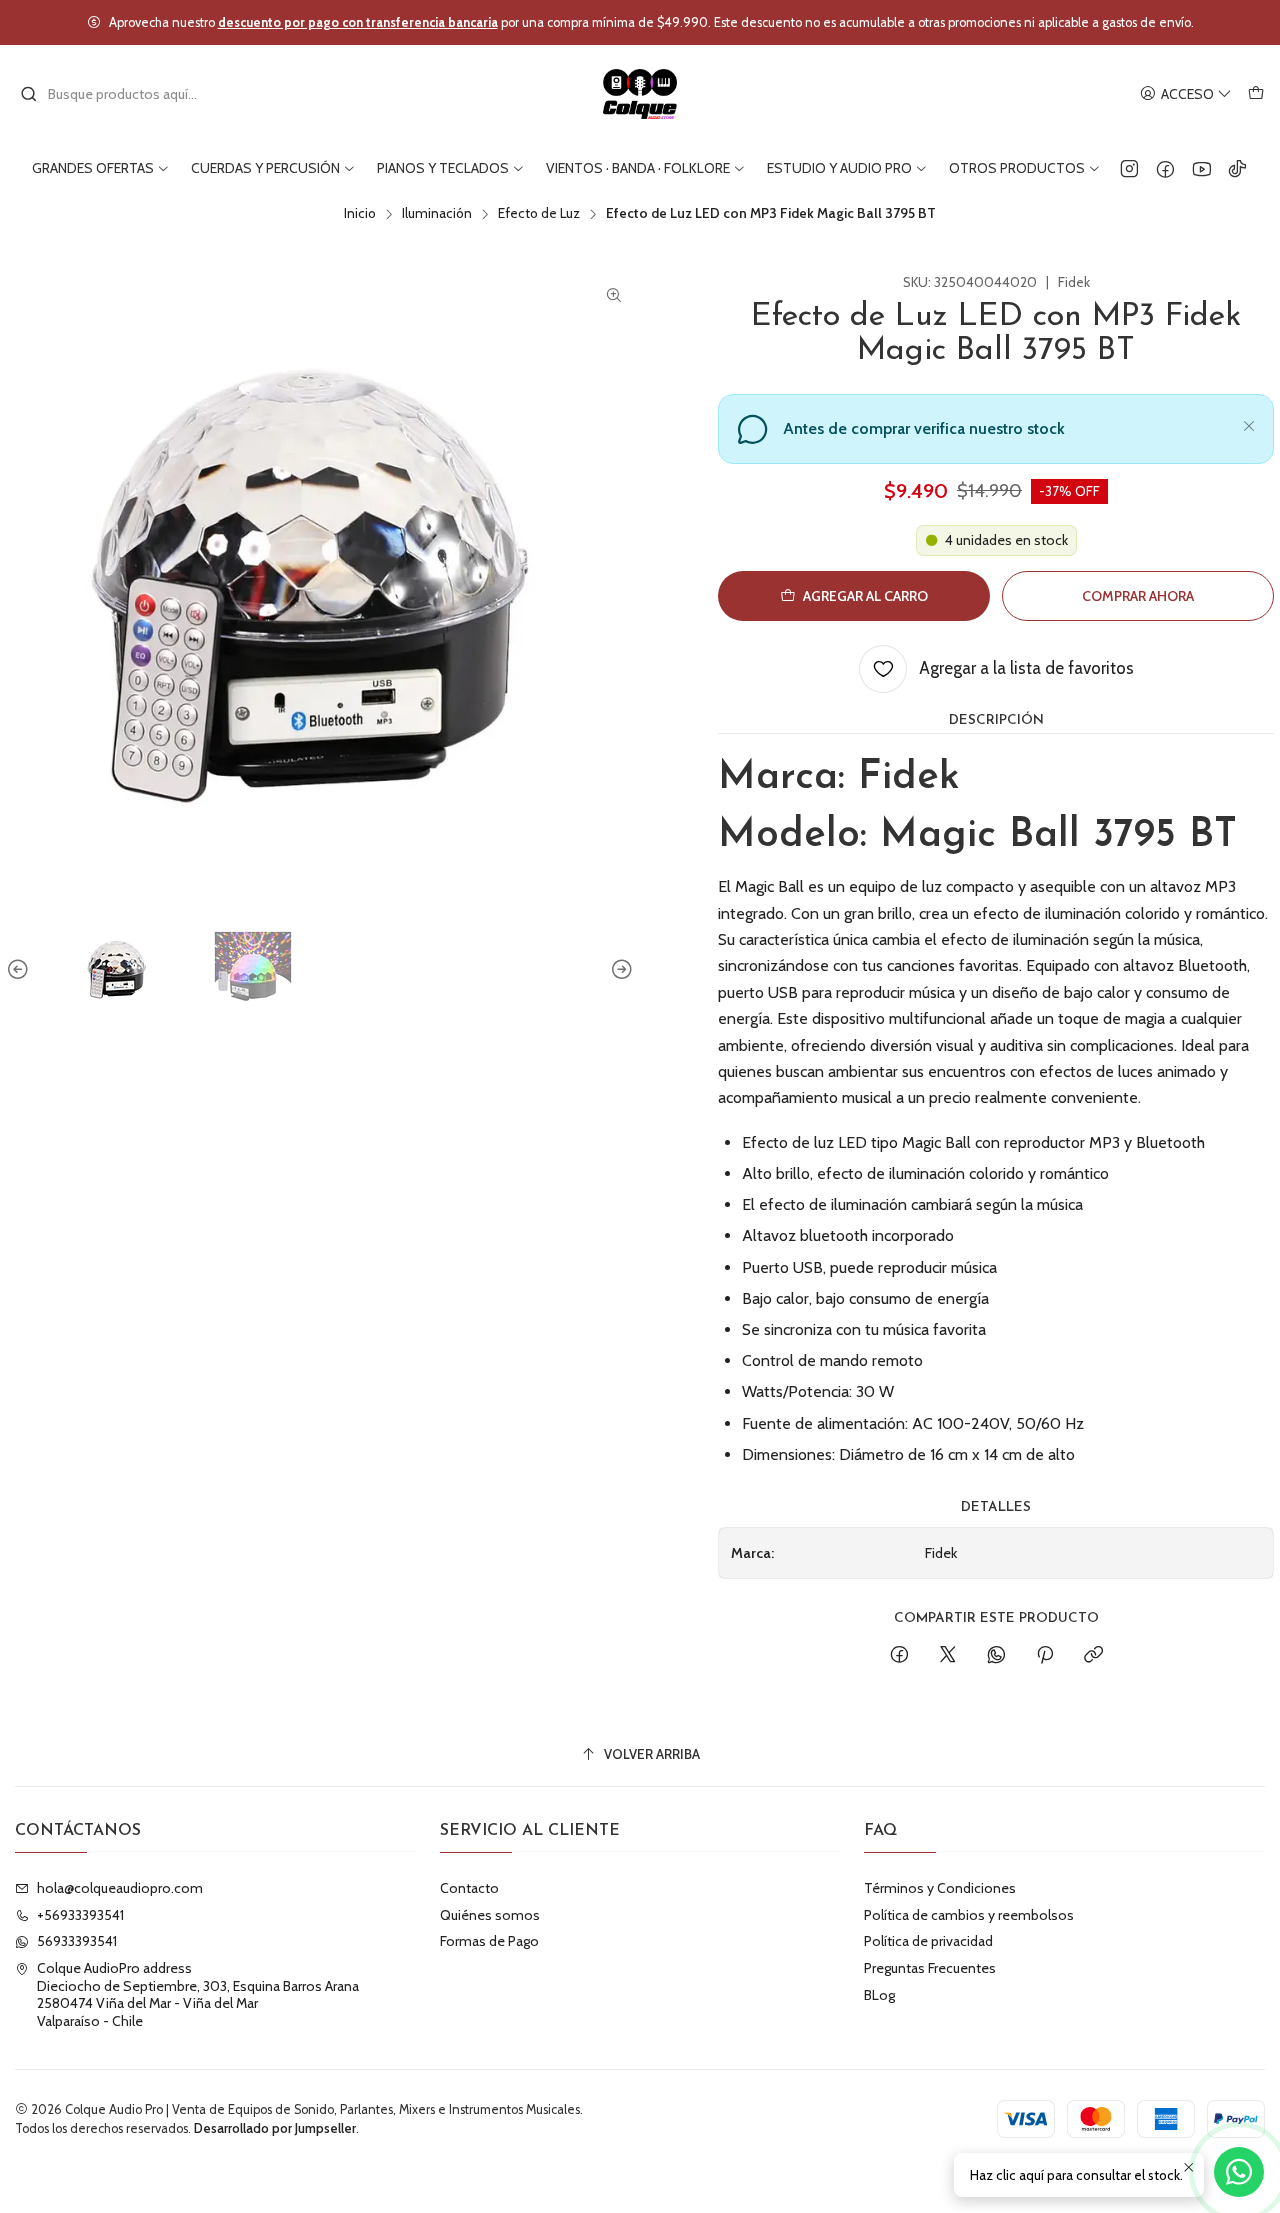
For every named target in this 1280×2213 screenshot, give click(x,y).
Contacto (469, 1888)
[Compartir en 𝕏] (948, 1656)
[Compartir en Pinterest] (1045, 1656)
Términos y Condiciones (940, 1888)
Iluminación (437, 214)
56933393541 (77, 1941)
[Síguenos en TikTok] (1237, 168)
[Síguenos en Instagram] (1129, 168)
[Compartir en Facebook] (899, 1656)
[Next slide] (619, 970)
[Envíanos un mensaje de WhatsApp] (1239, 2172)
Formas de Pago (489, 1941)
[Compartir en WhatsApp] (996, 1656)
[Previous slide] (21, 970)
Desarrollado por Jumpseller (275, 2128)
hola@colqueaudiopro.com (120, 1888)
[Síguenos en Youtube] (1201, 168)
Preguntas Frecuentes (930, 1968)
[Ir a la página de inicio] (640, 94)
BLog (879, 1995)
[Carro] (1256, 94)
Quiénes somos (490, 1915)
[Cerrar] (1249, 423)
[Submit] (29, 94)
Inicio (360, 214)
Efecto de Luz (539, 214)
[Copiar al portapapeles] (1093, 1656)
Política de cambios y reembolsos (969, 1915)
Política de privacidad (928, 1941)
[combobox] (122, 94)
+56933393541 (80, 1915)
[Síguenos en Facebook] (1165, 168)
